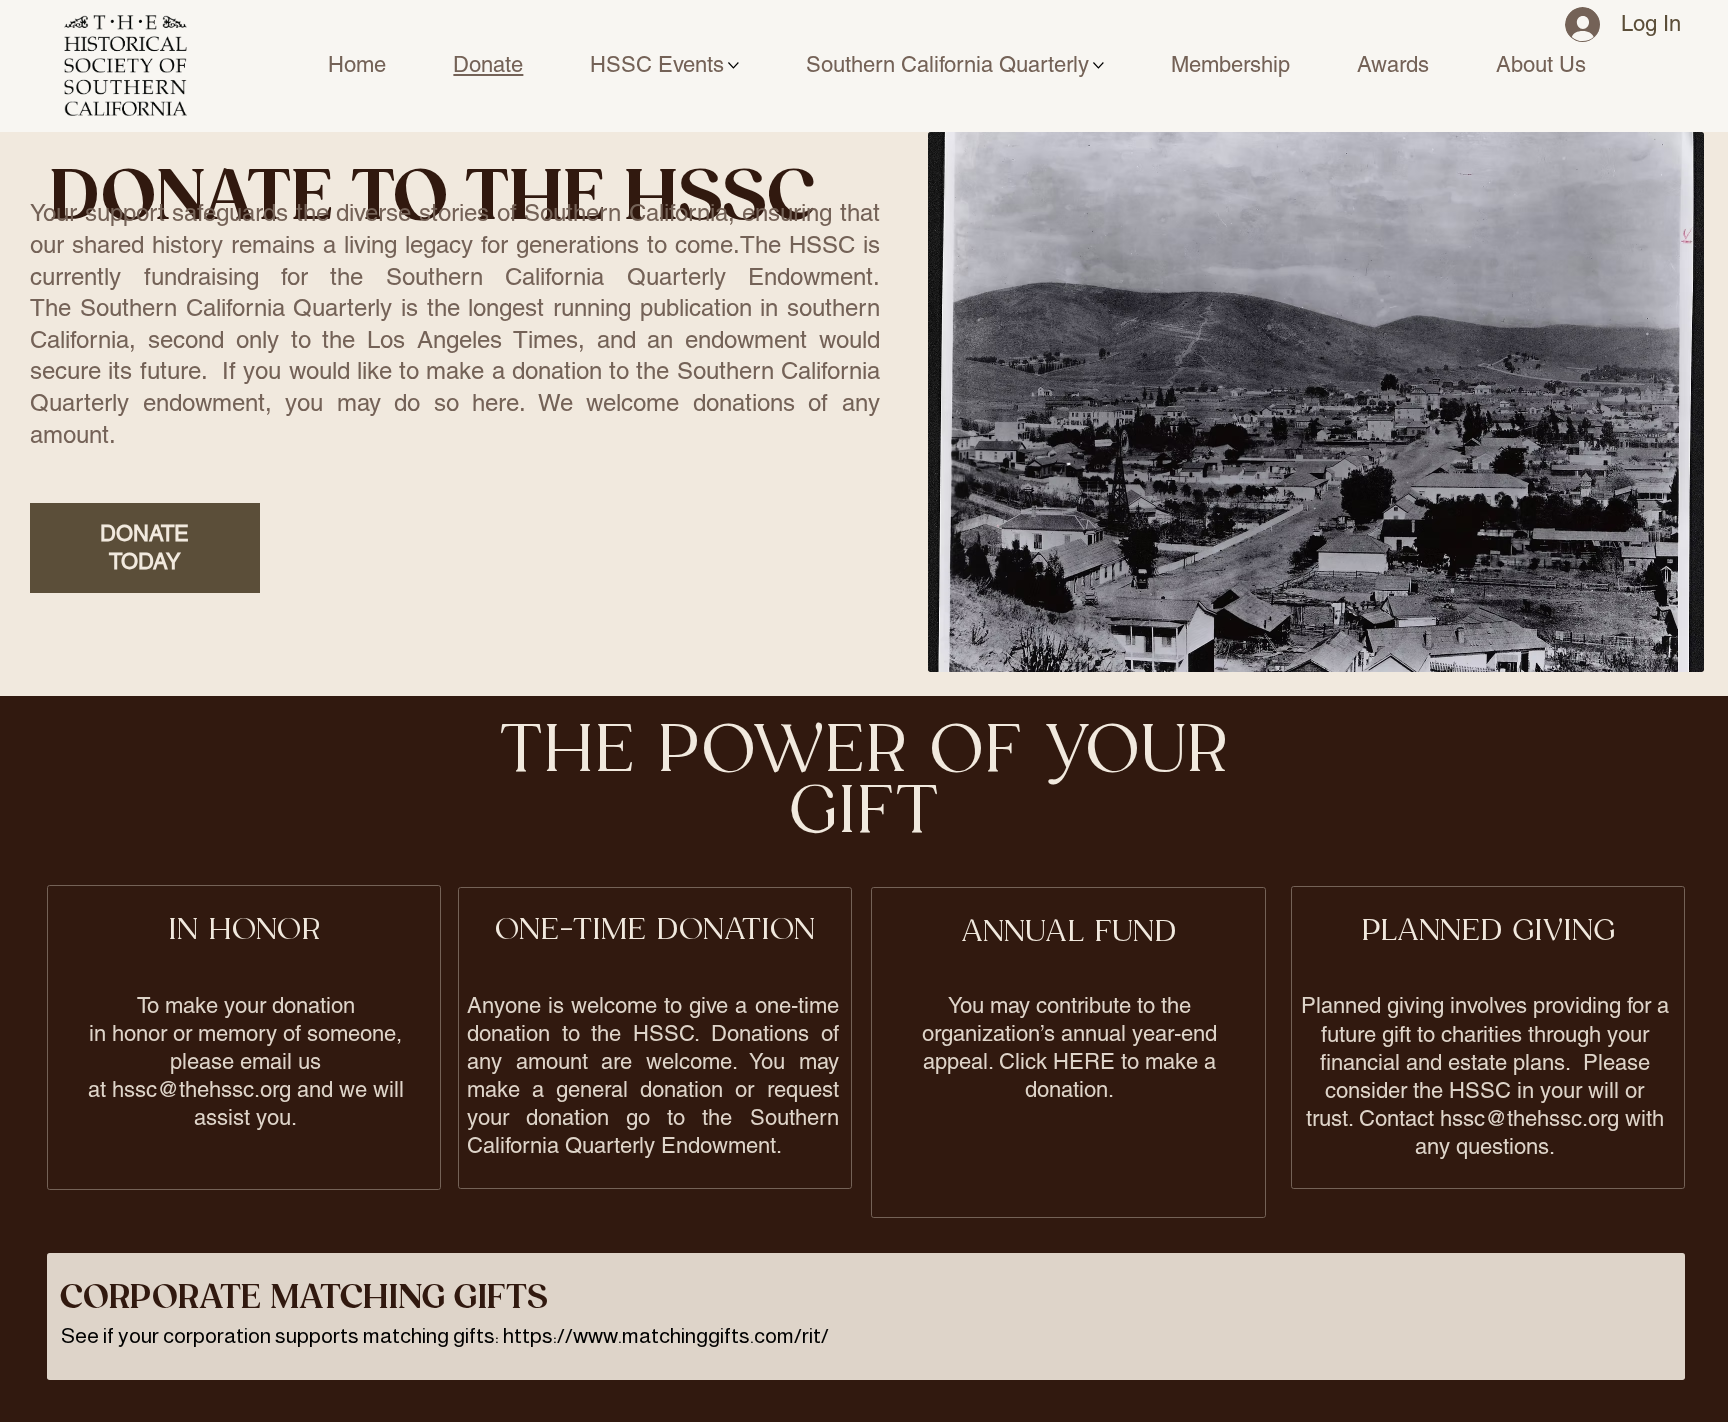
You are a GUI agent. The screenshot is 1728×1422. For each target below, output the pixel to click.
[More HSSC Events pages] (733, 65)
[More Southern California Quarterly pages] (1098, 65)
